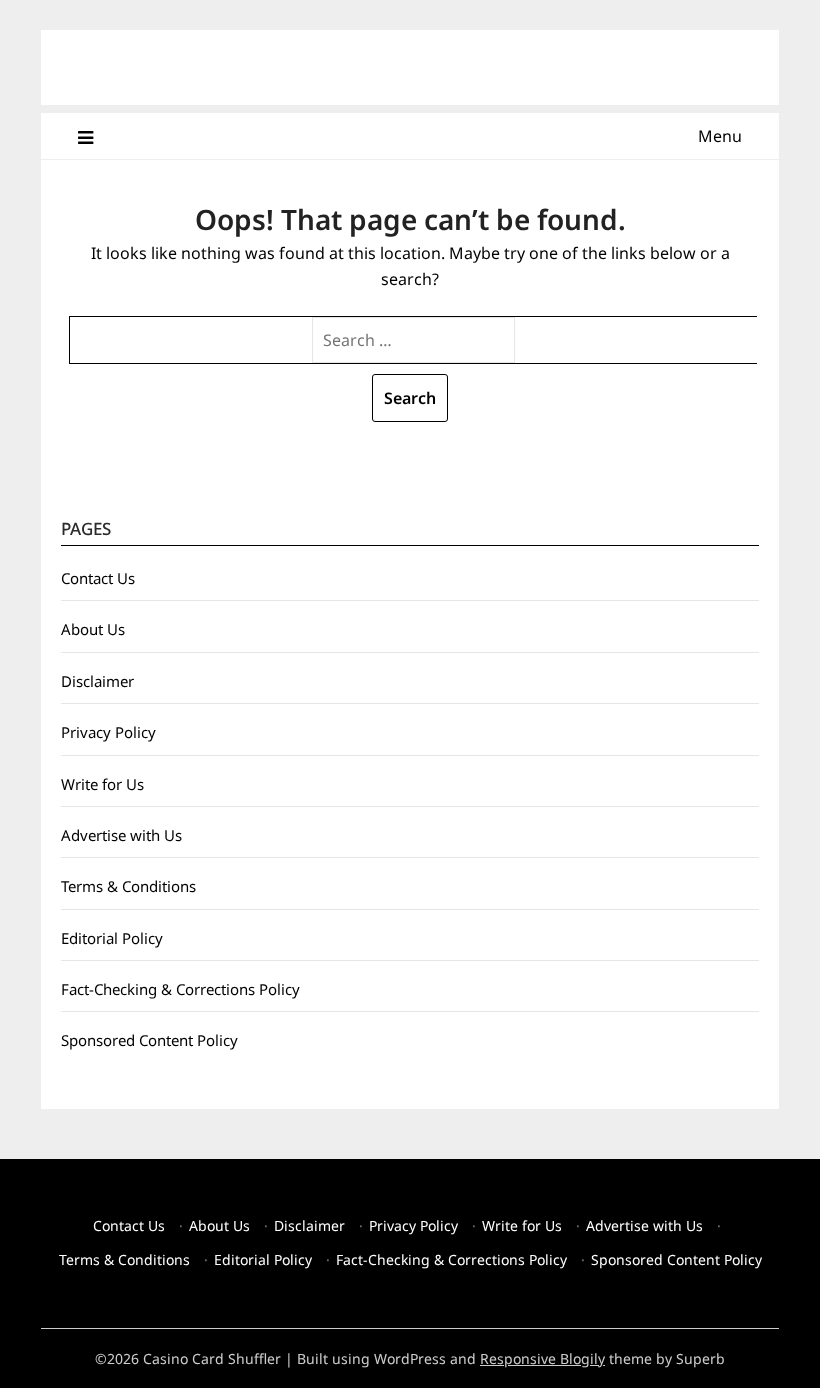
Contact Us (98, 578)
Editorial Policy (112, 938)
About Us (93, 629)
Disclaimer (97, 681)
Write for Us (102, 784)
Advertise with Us (121, 835)
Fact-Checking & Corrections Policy (180, 989)
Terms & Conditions (128, 886)
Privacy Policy (108, 732)
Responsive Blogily (542, 1358)
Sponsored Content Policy (149, 1040)
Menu (720, 136)
